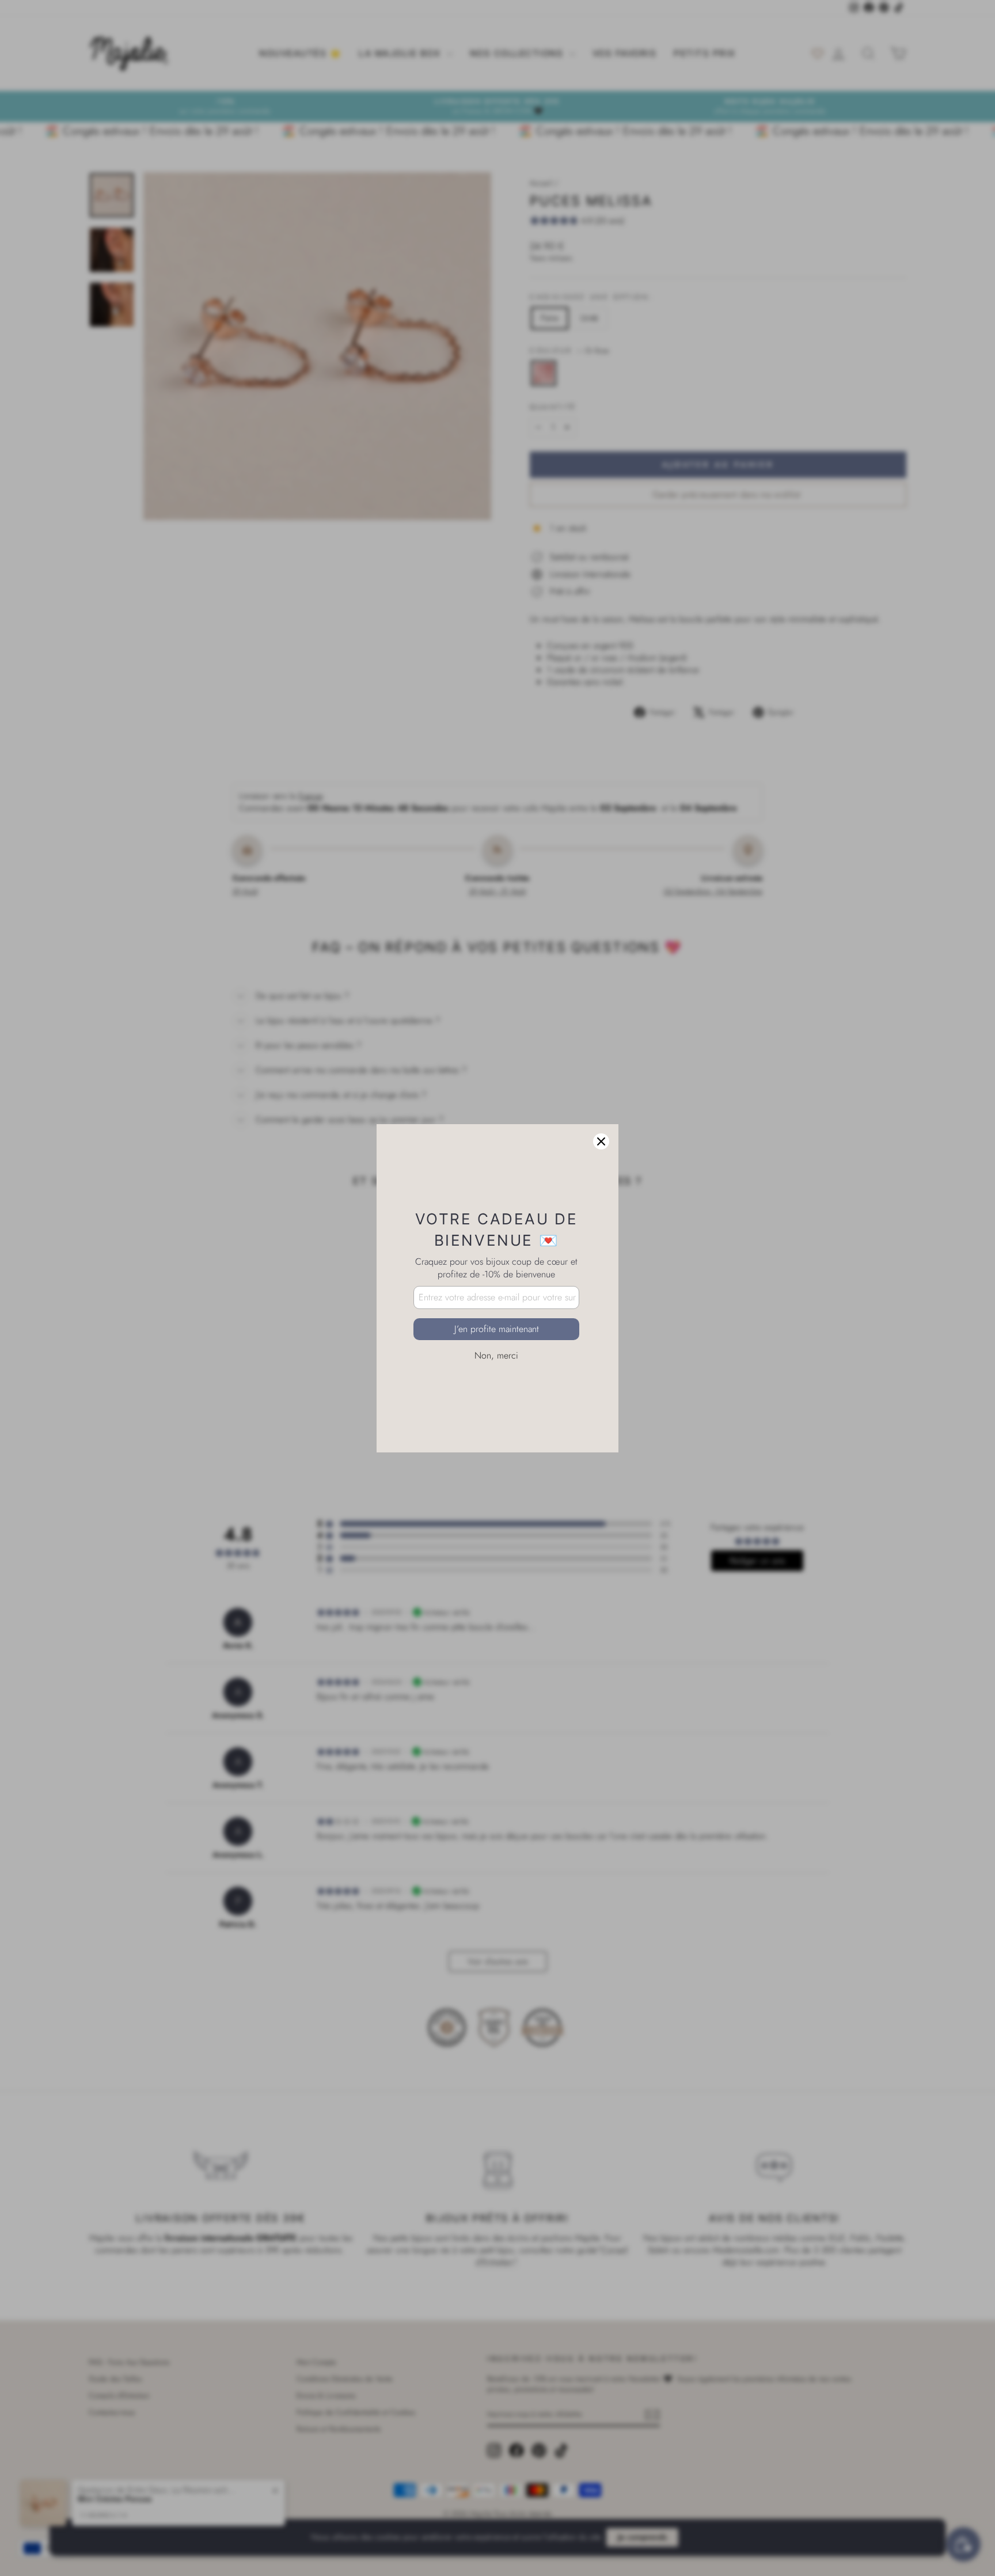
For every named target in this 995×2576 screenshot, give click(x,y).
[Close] (601, 1141)
